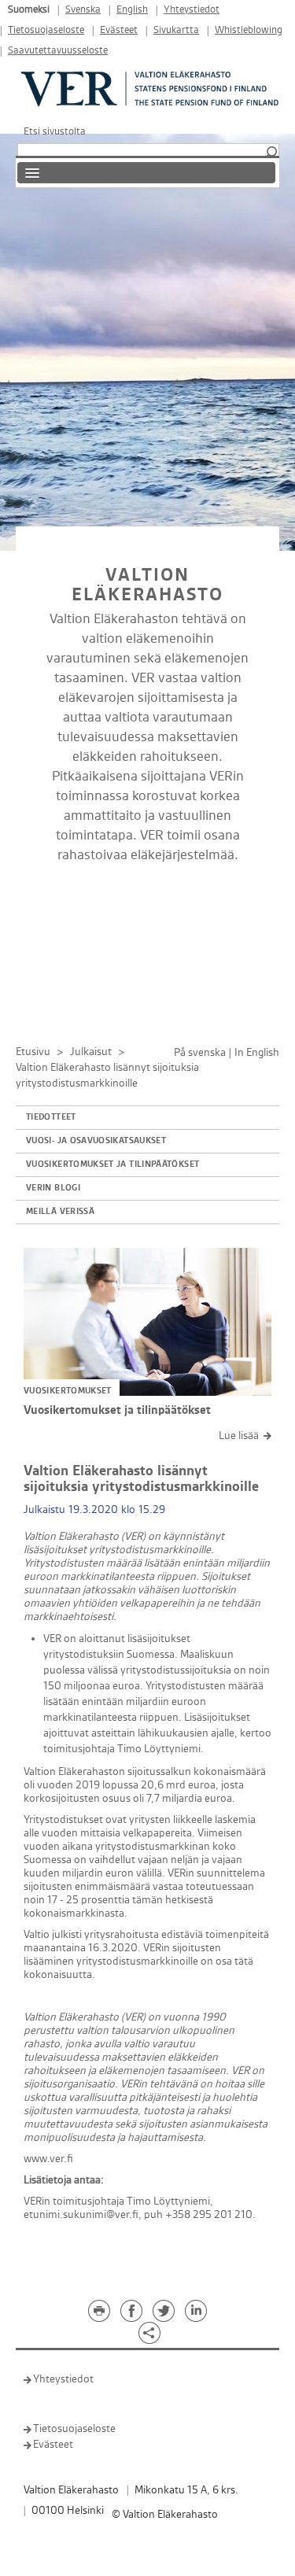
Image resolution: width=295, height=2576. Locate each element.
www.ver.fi (48, 2159)
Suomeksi (29, 10)
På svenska (200, 1052)
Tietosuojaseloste (46, 30)
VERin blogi (53, 1188)
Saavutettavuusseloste (58, 51)
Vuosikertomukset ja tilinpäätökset (112, 1164)
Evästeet (119, 30)
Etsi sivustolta (55, 131)
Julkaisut (91, 1052)
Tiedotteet (51, 1117)
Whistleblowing (249, 30)
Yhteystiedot (192, 10)
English (132, 10)
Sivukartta (176, 30)
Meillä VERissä (60, 1212)
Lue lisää (239, 1436)
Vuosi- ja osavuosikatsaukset (96, 1141)
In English (257, 1052)
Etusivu (33, 1052)
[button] (271, 153)
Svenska (83, 10)
